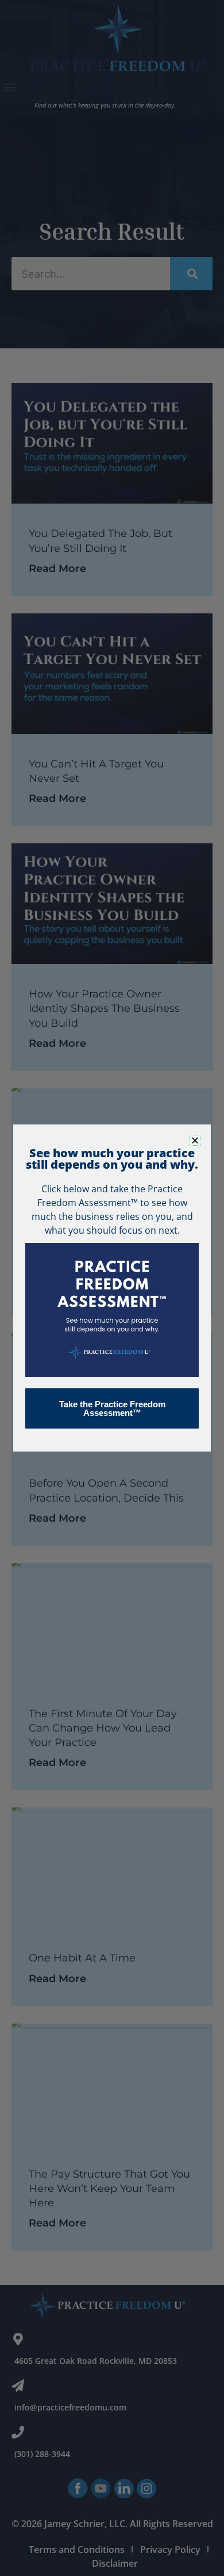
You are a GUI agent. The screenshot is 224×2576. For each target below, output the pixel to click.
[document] (112, 1288)
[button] (195, 1140)
